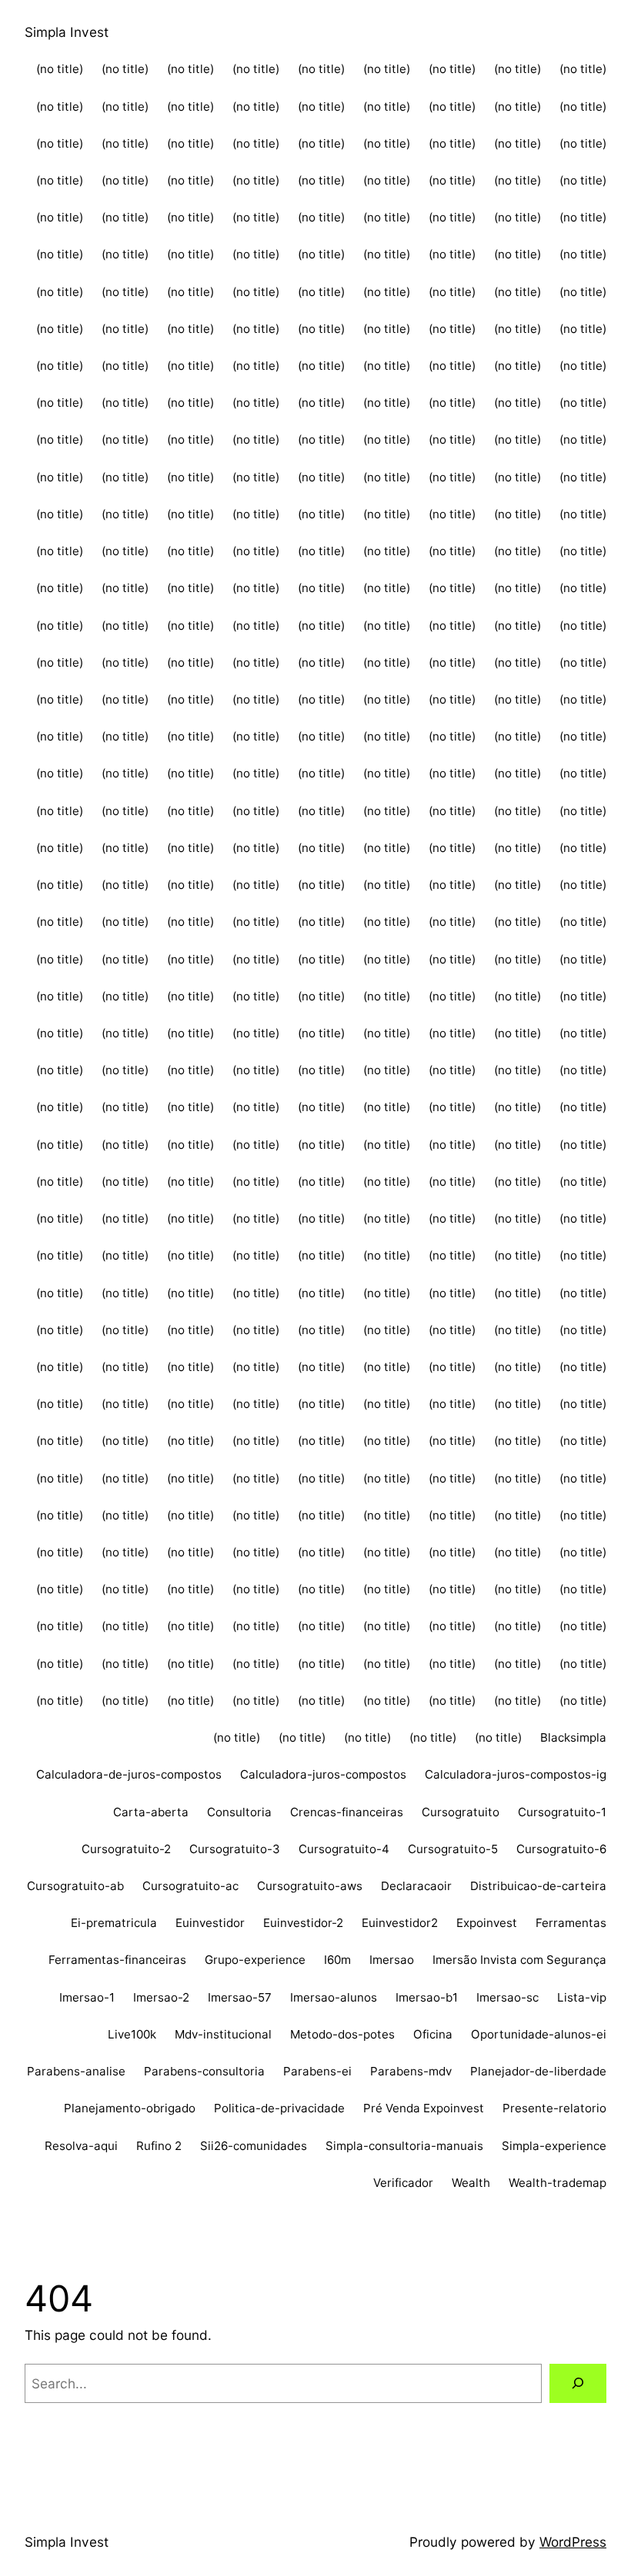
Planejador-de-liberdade (538, 2071)
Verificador (403, 2183)
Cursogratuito (461, 1812)
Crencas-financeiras (347, 1812)
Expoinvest (487, 1923)
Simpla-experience (554, 2146)
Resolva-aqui (81, 2146)
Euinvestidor (210, 1923)
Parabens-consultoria (204, 2071)
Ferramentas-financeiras (117, 1960)
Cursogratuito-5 (453, 1849)
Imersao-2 (161, 1997)
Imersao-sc (507, 1997)
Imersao (392, 1960)
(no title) (60, 69)
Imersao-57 (240, 1997)
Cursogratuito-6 (561, 1849)
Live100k (132, 2034)
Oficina (433, 2034)
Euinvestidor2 (400, 1923)
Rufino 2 (159, 2146)
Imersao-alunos (334, 1997)
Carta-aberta (151, 1812)
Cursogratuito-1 (562, 1812)
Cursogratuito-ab (75, 1886)
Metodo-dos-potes (342, 2034)
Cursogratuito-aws (310, 1886)
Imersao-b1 (427, 1997)
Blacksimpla (573, 1737)
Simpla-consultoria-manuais (404, 2146)
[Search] (578, 2383)
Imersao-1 (87, 1997)
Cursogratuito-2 (126, 1849)
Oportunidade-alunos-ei (539, 2034)
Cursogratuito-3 (235, 1849)
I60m (337, 1960)
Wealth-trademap (558, 2183)
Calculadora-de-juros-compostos (129, 1774)
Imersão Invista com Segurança (519, 1960)
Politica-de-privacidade (279, 2108)
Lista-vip (582, 1997)
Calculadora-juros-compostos (323, 1774)
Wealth (471, 2183)
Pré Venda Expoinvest (424, 2108)
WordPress (573, 2542)
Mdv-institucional (223, 2034)
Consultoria (239, 1812)
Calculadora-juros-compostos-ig (516, 1774)
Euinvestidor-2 (303, 1923)
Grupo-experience (255, 1960)
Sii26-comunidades (254, 2146)
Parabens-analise (76, 2071)
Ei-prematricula (114, 1923)
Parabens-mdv (411, 2071)
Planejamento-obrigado (130, 2108)
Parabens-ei (317, 2071)
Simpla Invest (67, 32)
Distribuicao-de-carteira (538, 1886)
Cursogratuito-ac (190, 1886)
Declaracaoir (416, 1886)
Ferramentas (571, 1923)
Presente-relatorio (554, 2108)
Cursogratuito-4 (344, 1849)
